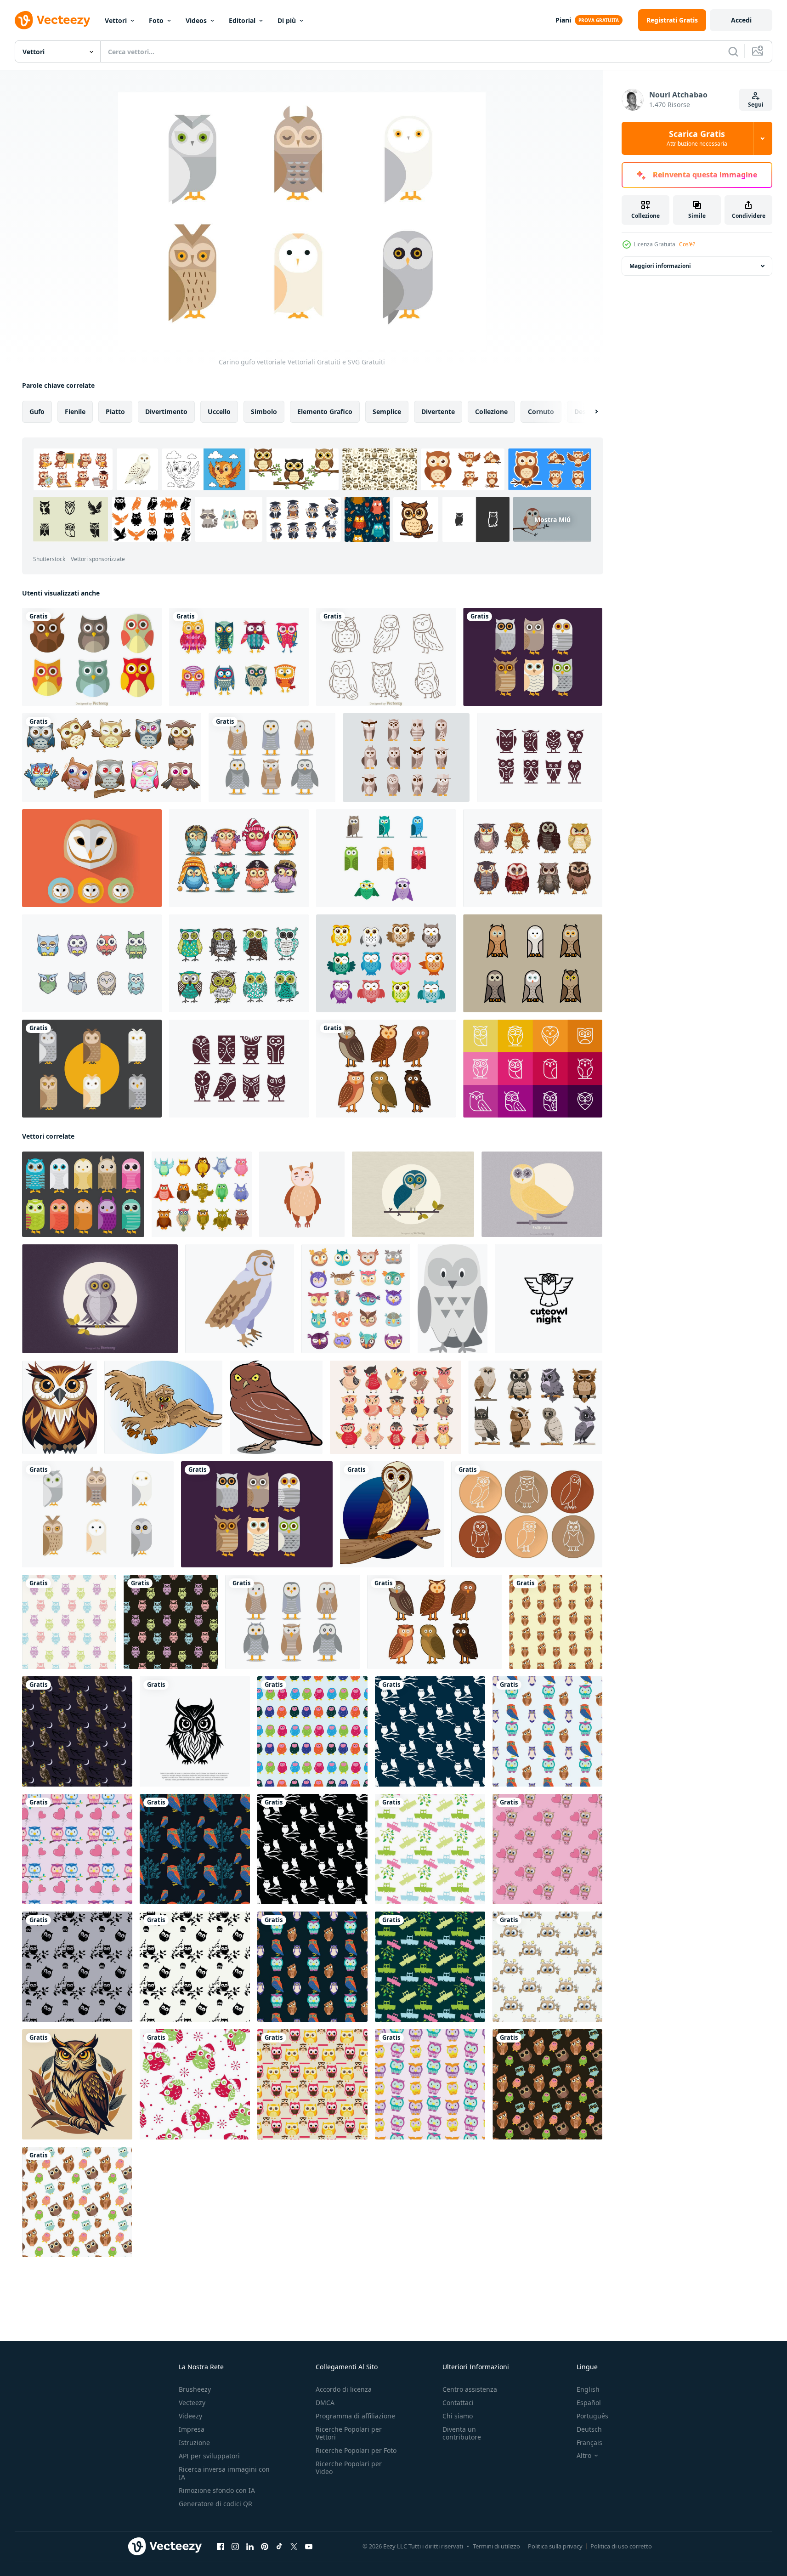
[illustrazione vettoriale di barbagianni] (542, 1194)
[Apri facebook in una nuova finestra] (221, 2547)
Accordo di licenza (344, 2389)
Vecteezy (192, 2403)
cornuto (541, 411)
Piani (563, 20)
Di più (287, 20)
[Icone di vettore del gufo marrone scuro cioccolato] (239, 1069)
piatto (115, 411)
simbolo (264, 411)
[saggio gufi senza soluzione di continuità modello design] (77, 1731)
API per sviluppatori (209, 2456)
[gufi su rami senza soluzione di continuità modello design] (547, 1731)
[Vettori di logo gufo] (540, 757)
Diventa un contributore (462, 2433)
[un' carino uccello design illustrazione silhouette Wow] (59, 1407)
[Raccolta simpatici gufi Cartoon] (239, 858)
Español (589, 2403)
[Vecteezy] (52, 20)
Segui (756, 105)
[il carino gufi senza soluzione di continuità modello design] (556, 1622)
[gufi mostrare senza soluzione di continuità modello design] (547, 1967)
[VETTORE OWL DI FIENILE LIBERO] (92, 1069)
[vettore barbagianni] (533, 657)
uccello (219, 411)
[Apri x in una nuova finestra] (294, 2547)
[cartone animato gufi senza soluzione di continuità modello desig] (312, 2084)
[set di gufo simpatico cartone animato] (112, 757)
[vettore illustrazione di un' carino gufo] (163, 1407)
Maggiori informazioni (660, 266)
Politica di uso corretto (621, 2546)
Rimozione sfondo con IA (217, 2490)
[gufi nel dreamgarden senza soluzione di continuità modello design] (77, 1967)
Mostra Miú (552, 519)
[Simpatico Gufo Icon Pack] (92, 963)
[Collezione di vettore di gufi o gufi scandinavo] (239, 963)
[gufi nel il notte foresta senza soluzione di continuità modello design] (430, 1731)
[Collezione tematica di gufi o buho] (533, 858)
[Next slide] (589, 412)
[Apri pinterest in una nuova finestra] (265, 2547)
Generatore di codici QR (215, 2504)
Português (592, 2416)
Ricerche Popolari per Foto (356, 2450)
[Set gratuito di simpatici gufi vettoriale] (386, 858)
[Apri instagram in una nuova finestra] (235, 2547)
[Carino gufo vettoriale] (98, 1514)
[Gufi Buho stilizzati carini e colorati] (239, 657)
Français (589, 2443)
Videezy (190, 2416)
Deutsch (589, 2429)
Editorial (242, 20)
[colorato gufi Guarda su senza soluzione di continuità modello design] (69, 1622)
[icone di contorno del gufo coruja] (533, 1069)
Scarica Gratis (697, 138)
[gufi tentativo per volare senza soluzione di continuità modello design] (547, 2084)
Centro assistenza (470, 2389)
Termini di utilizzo (496, 2546)
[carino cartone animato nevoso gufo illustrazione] (453, 1299)
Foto (156, 20)
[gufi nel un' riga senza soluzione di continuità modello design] (312, 1731)
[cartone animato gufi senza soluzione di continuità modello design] (430, 2084)
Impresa (192, 2429)
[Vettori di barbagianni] (272, 757)
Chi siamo (458, 2416)
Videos (196, 20)
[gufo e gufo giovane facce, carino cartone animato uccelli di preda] (356, 1299)
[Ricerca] (733, 51)
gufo (37, 411)
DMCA (325, 2403)
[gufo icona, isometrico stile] (240, 1299)
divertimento (166, 411)
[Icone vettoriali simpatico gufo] (386, 963)
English (588, 2389)
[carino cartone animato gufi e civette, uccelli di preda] (202, 1194)
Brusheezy (195, 2389)
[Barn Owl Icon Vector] (527, 1514)
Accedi (741, 20)
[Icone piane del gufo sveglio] (92, 657)
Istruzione (194, 2443)
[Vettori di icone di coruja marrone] (406, 757)
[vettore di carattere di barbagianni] (386, 1069)
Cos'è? (687, 244)
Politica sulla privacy (555, 2546)
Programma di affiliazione (355, 2416)
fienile (75, 411)
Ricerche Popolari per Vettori (349, 2433)
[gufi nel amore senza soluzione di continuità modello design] (77, 1849)
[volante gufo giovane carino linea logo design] (549, 1299)
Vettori (116, 20)
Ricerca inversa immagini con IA (224, 2473)
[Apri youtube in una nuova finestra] (309, 2547)
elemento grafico (325, 411)
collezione (491, 411)
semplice (387, 411)
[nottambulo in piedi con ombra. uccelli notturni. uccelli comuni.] (276, 1407)
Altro (584, 2456)
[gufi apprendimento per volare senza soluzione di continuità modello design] (430, 1849)
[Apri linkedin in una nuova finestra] (250, 2547)
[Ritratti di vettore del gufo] (92, 858)
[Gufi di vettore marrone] (533, 963)
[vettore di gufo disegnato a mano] (386, 657)
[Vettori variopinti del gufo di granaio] (83, 1194)
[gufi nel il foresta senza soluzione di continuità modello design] (195, 1849)
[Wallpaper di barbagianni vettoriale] (100, 1299)
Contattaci (458, 2403)
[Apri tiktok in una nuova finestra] (279, 2547)
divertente (438, 411)
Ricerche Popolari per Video (349, 2468)
